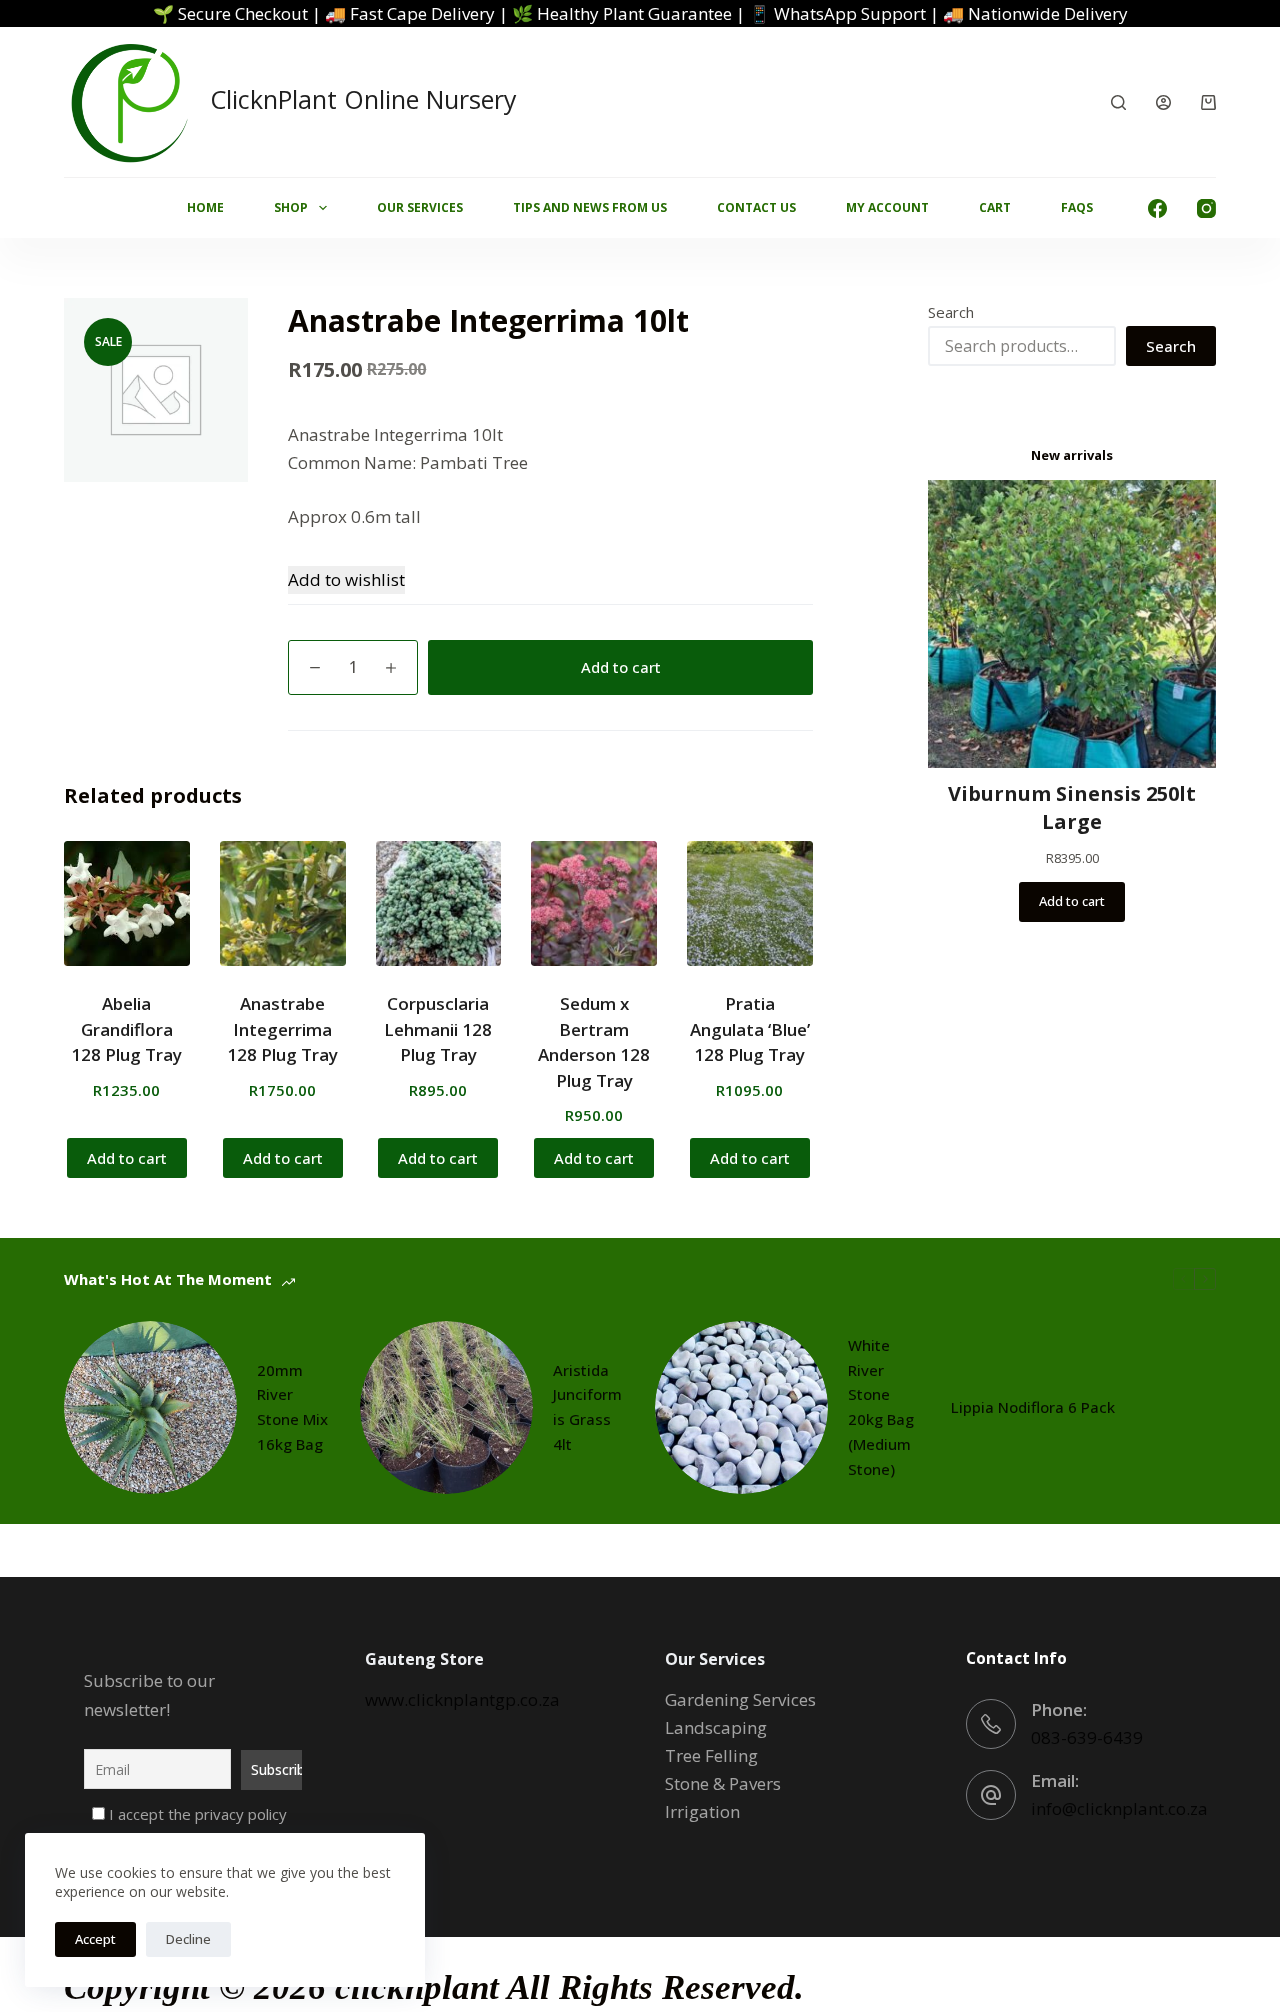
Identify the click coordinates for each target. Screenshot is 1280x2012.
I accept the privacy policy (196, 1814)
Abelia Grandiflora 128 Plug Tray (126, 1029)
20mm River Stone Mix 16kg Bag (292, 1407)
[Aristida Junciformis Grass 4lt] (446, 1407)
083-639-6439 (1087, 1737)
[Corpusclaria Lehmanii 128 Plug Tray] (439, 904)
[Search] (1118, 102)
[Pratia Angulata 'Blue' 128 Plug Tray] (750, 904)
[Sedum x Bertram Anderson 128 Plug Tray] (594, 904)
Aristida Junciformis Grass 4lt (587, 1407)
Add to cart (621, 667)
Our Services (420, 207)
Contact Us (756, 207)
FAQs (1077, 207)
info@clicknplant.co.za (1119, 1808)
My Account (887, 207)
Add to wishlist (346, 579)
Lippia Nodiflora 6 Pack (1033, 1407)
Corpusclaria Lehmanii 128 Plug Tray (438, 1029)
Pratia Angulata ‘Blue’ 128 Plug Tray (750, 1029)
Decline (188, 1939)
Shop (291, 207)
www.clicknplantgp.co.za (462, 1699)
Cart (995, 207)
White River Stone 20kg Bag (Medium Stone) (881, 1407)
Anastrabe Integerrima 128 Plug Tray (282, 1029)
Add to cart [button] (127, 1158)
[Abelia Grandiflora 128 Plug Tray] (127, 904)
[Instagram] (1206, 208)
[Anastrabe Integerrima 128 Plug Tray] (283, 904)
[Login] (1163, 102)
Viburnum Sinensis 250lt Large (1072, 807)
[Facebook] (1157, 208)
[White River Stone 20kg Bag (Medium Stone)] (741, 1407)
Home (205, 207)
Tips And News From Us (590, 207)
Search (951, 312)
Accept (95, 1939)
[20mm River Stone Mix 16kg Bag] (150, 1407)
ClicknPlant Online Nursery (363, 99)
